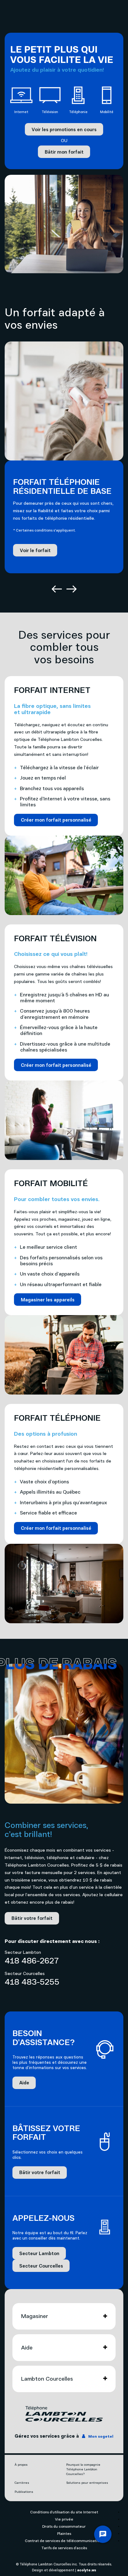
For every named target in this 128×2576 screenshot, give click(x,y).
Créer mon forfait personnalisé (56, 820)
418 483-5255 (32, 1982)
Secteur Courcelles (41, 2266)
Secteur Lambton (39, 2253)
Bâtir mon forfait (64, 152)
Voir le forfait (35, 550)
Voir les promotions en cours (64, 129)
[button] (57, 590)
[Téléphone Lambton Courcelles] (64, 2414)
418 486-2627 (32, 1960)
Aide (24, 2082)
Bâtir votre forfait (32, 1918)
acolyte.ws (87, 2570)
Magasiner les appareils (48, 1300)
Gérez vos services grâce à (64, 2436)
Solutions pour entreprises (87, 2483)
